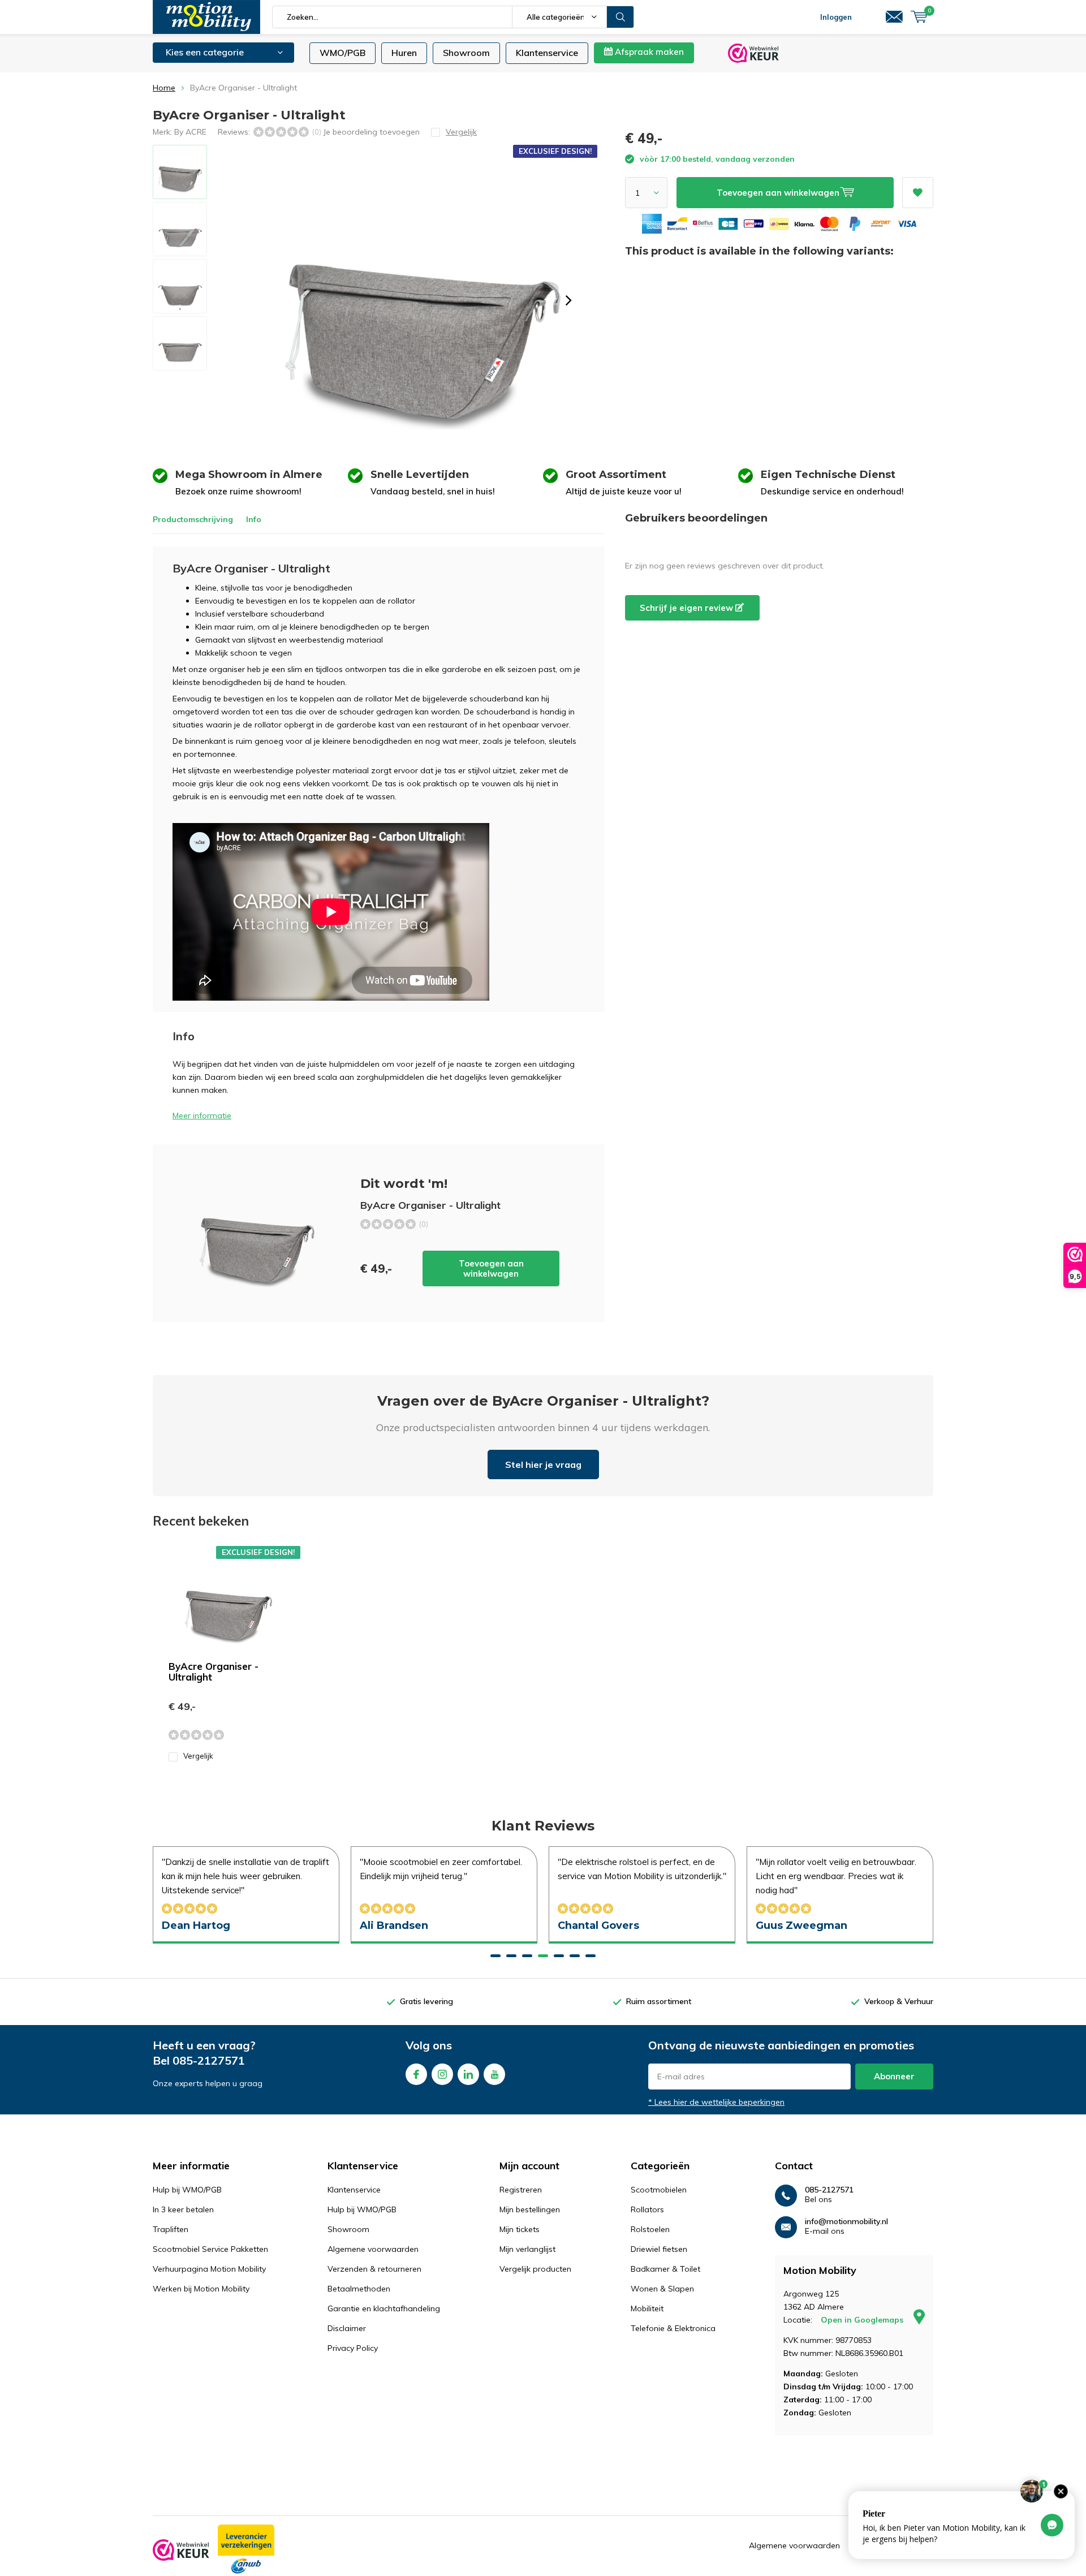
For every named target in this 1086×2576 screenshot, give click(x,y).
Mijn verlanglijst (527, 2249)
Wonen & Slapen (662, 2289)
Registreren (521, 2190)
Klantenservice (547, 53)
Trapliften (171, 2229)
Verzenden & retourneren (374, 2269)
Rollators (647, 2209)
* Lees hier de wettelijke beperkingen (716, 2102)
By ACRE (190, 132)
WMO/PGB (342, 53)
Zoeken (620, 17)
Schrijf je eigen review (688, 608)
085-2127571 (209, 2060)
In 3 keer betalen (183, 2209)
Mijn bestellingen (530, 2209)
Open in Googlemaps (863, 2320)
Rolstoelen (650, 2229)
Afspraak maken (648, 52)
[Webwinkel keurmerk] (181, 2550)
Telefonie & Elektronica (673, 2328)
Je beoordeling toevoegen (371, 132)
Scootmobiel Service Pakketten (210, 2249)
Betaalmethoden (359, 2289)
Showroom (466, 53)
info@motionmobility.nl (846, 2222)
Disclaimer (347, 2328)
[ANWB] (246, 2550)
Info (254, 519)
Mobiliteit (647, 2308)
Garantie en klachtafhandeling (384, 2308)
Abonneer (894, 2076)
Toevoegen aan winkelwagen (491, 1268)
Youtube (494, 2074)
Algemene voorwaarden (373, 2249)
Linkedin (468, 2074)
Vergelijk (198, 1756)
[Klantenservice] (894, 17)
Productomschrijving (193, 519)
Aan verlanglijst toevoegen (918, 193)
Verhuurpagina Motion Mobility (209, 2269)
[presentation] (568, 300)
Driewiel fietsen (659, 2249)
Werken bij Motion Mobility (201, 2289)
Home (164, 88)
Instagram (442, 2074)
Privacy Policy (353, 2348)
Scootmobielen (659, 2190)
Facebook (416, 2074)
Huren (404, 53)
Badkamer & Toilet (665, 2269)
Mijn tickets (520, 2229)
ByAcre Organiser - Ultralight (214, 1672)
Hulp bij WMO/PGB (187, 2190)
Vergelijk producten (535, 2269)
